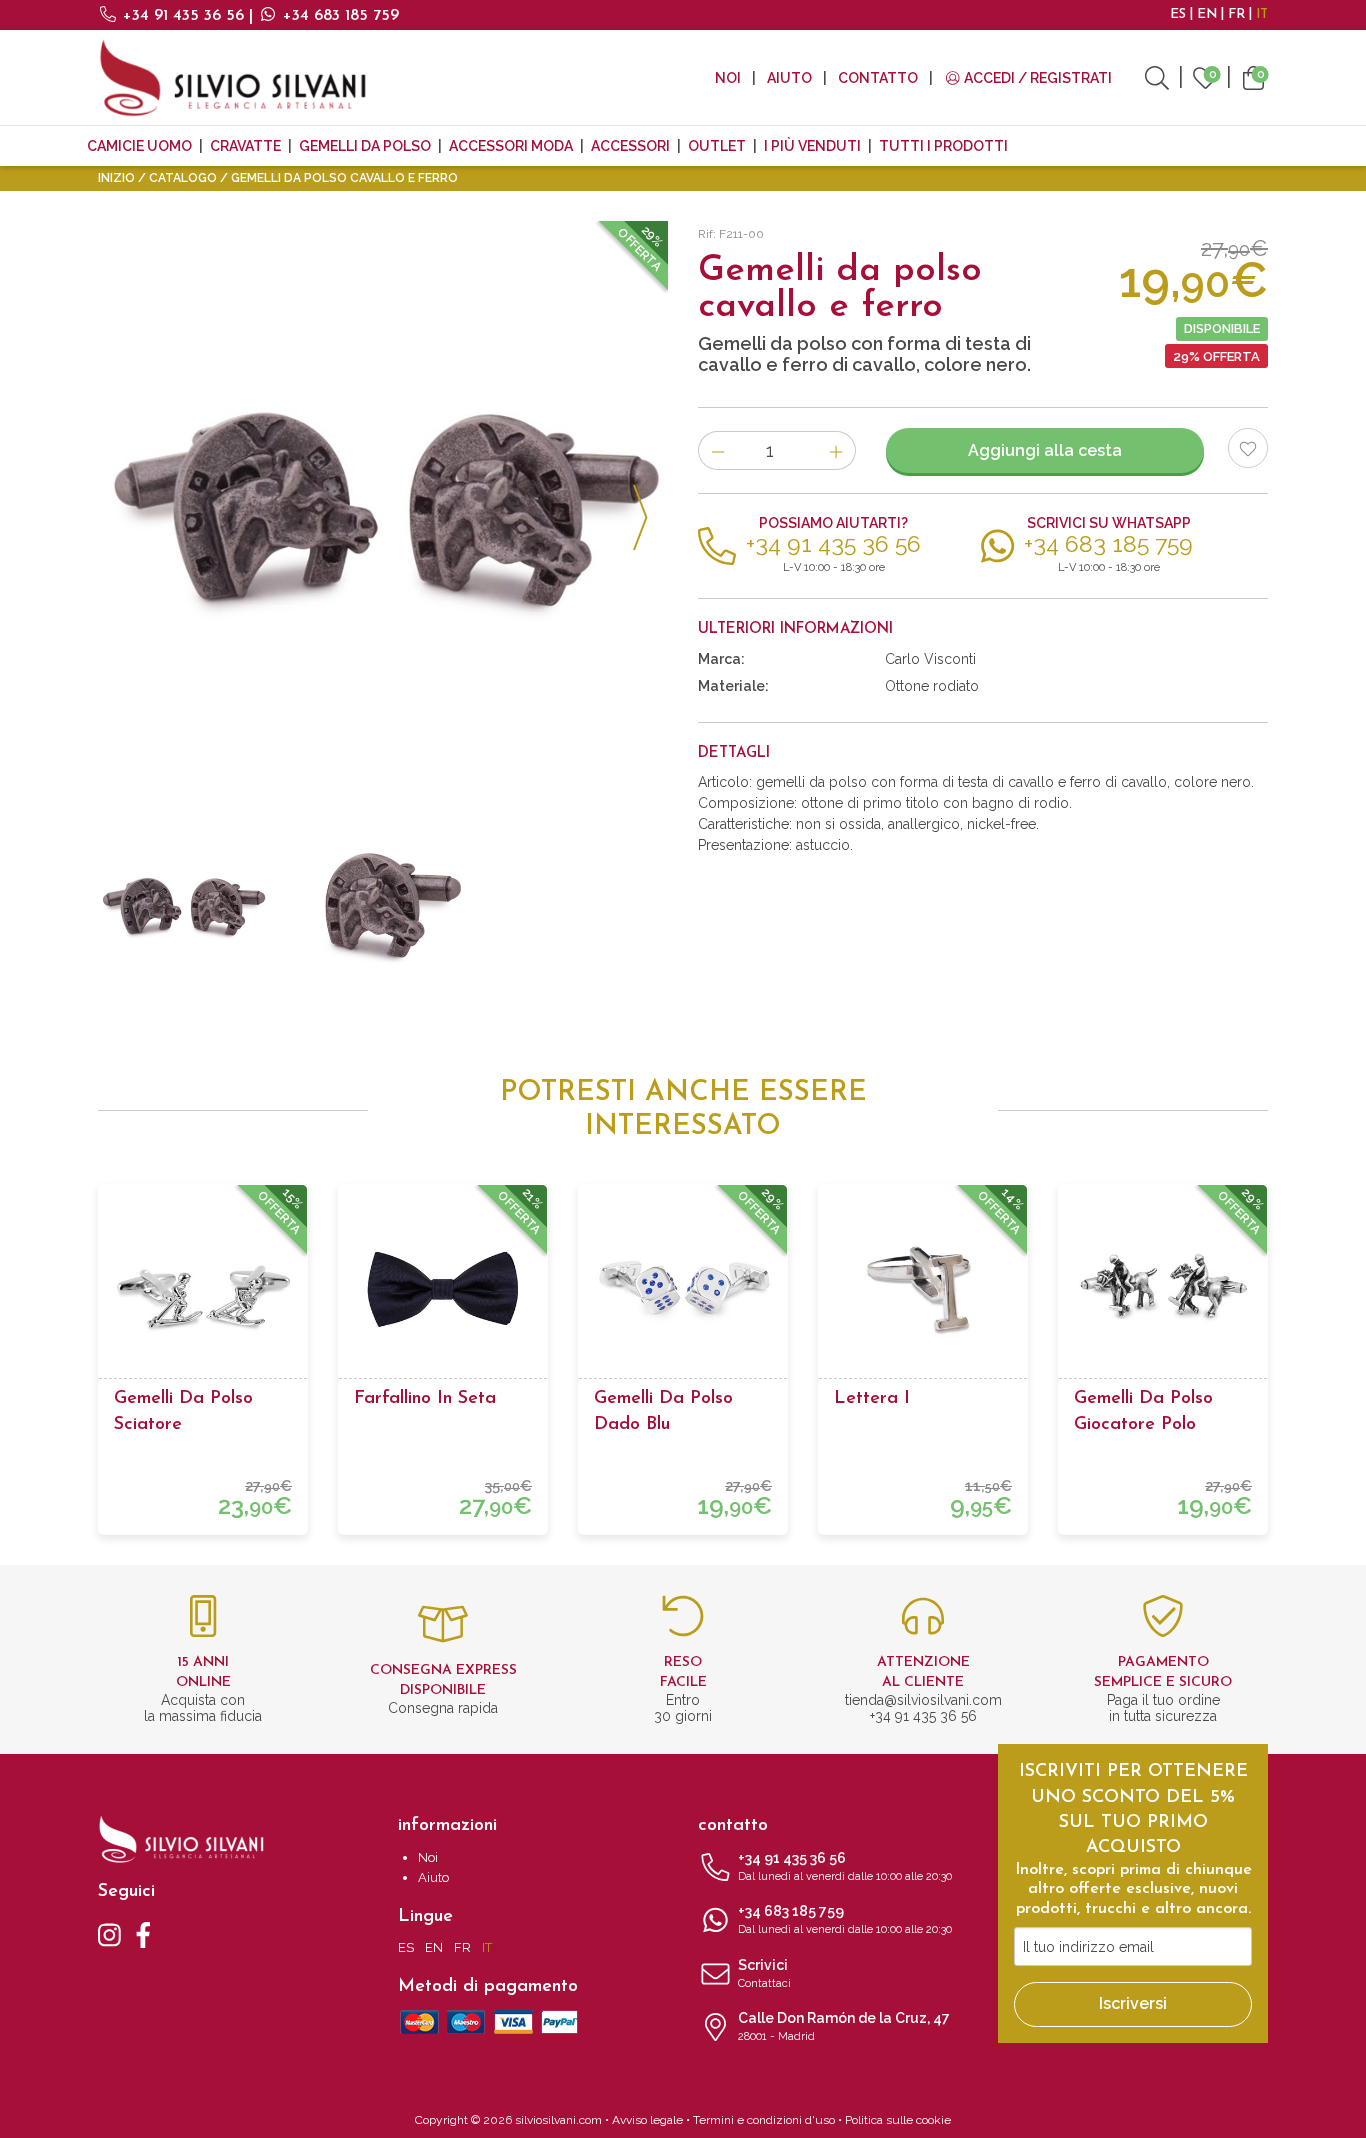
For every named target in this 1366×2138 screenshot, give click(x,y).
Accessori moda (511, 146)
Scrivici (764, 1973)
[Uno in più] (836, 450)
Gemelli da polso (365, 146)
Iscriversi (1133, 2003)
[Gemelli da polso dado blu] (683, 1289)
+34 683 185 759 (338, 16)
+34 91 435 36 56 (183, 16)
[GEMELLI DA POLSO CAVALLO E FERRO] (383, 506)
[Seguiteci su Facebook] (143, 1934)
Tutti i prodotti (943, 146)
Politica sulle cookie (898, 2120)
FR (1236, 14)
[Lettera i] (923, 1289)
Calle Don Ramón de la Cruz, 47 (844, 2026)
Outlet (717, 146)
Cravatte (245, 146)
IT (1262, 14)
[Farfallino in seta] (443, 1289)
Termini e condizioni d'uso (764, 2120)
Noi (728, 78)
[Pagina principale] (233, 77)
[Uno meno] (717, 450)
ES (1178, 14)
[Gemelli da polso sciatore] (203, 1289)
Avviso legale (647, 2120)
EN (1207, 14)
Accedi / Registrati (1036, 78)
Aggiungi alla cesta (1045, 450)
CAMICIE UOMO (139, 146)
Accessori (630, 146)
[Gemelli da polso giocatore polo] (1163, 1289)
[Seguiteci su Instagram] (109, 1934)
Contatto (878, 78)
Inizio (116, 178)
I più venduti (812, 146)
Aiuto (789, 78)
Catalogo (183, 178)
